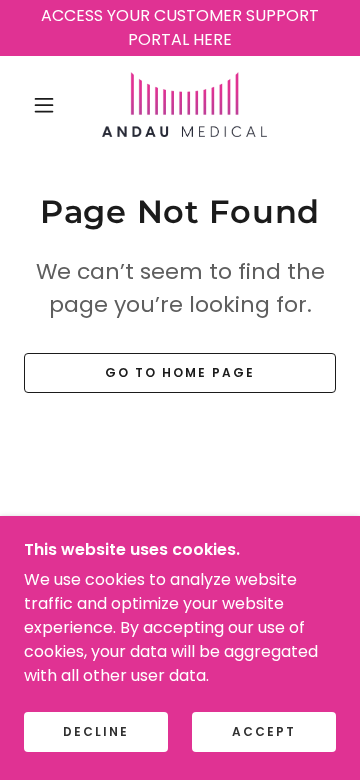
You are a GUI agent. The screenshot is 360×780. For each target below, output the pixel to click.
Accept (264, 731)
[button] (44, 105)
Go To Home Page (180, 372)
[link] (184, 104)
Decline (96, 731)
